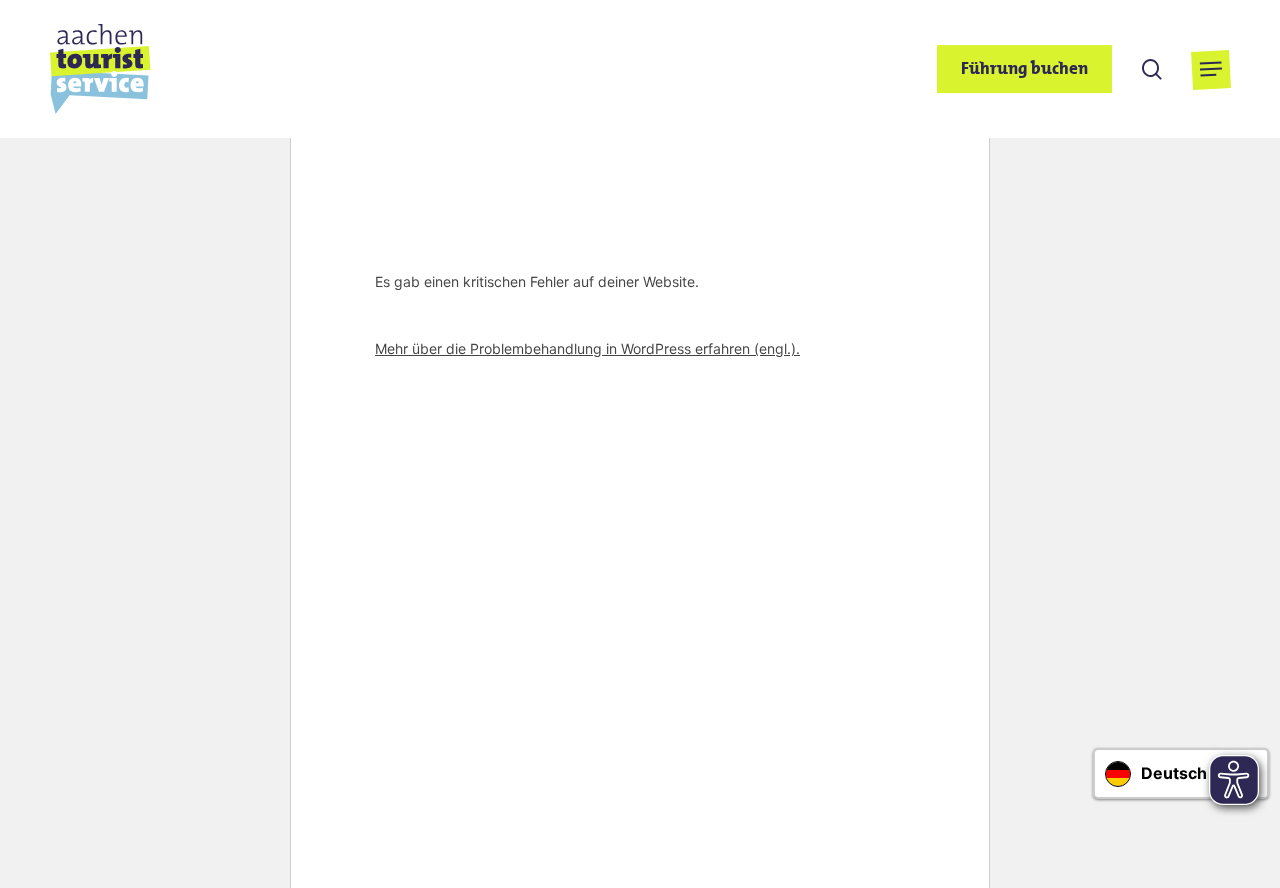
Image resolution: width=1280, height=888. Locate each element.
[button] (1210, 69)
